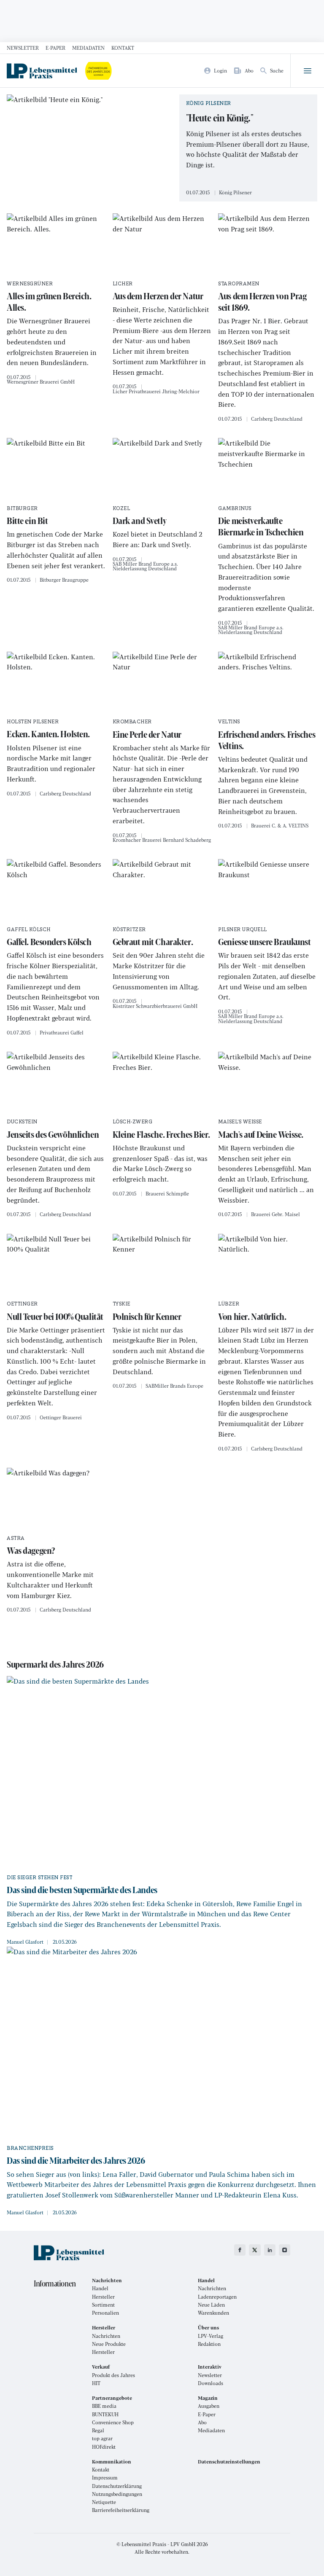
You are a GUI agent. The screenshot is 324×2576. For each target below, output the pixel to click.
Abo (202, 2422)
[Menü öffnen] (307, 71)
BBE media (104, 2406)
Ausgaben (209, 2406)
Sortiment (103, 2305)
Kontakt (123, 48)
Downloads (211, 2383)
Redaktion (209, 2344)
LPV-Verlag (211, 2336)
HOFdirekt (104, 2447)
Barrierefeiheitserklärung (121, 2510)
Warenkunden (213, 2313)
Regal (98, 2430)
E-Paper (55, 48)
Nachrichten (212, 2288)
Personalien (105, 2313)
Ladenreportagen (217, 2297)
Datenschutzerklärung (117, 2486)
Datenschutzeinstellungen (229, 2462)
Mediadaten (88, 48)
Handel (100, 2288)
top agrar (102, 2438)
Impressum (105, 2478)
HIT (96, 2383)
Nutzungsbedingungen (117, 2494)
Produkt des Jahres (113, 2375)
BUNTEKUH (105, 2414)
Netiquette (104, 2502)
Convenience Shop (113, 2422)
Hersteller (103, 2297)
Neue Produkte (109, 2344)
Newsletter (23, 48)
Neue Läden (211, 2305)
